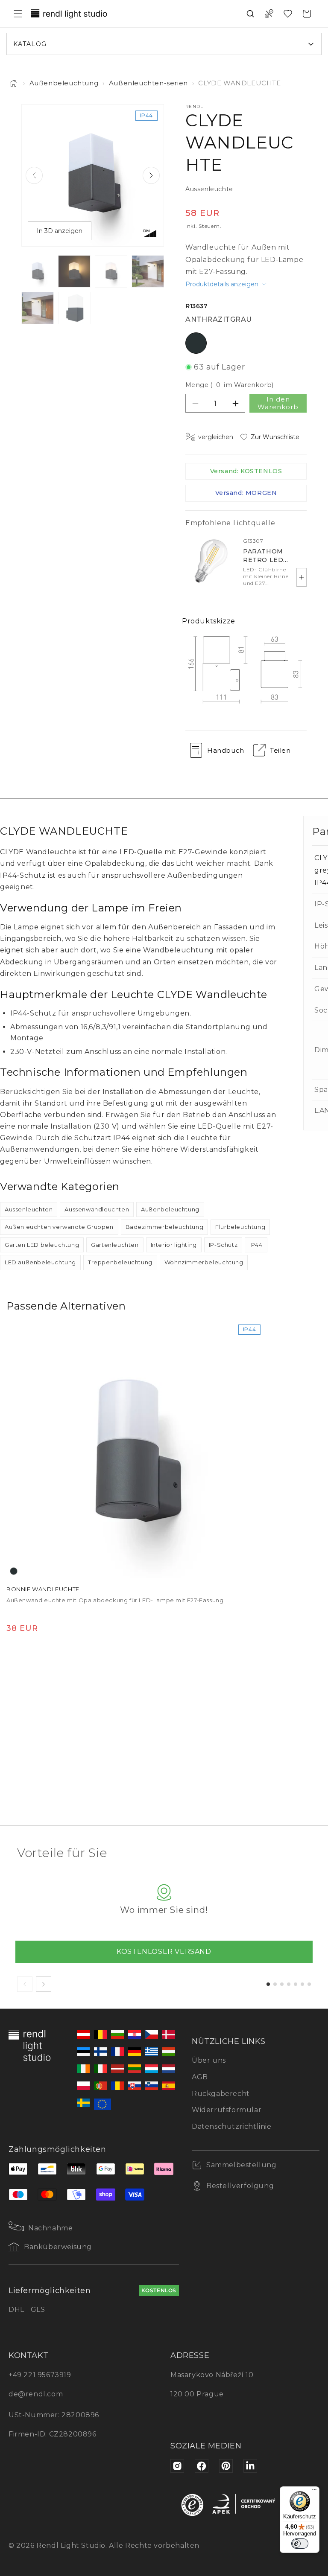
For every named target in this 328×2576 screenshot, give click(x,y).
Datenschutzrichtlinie (232, 2126)
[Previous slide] (34, 175)
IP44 (256, 1245)
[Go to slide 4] (289, 1984)
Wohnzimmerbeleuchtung (204, 1262)
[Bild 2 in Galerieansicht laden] (74, 271)
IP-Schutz (223, 1245)
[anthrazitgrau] (14, 1571)
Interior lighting (174, 1245)
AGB (200, 2077)
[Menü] (314, 2492)
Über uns (209, 2060)
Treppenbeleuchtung (120, 1262)
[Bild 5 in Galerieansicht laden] (38, 308)
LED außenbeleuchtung (40, 1262)
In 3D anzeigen (60, 231)
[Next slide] (151, 175)
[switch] (300, 2544)
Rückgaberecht (221, 2094)
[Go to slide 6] (302, 1984)
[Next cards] (44, 1984)
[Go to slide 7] (309, 1984)
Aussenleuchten (29, 1209)
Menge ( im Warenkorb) (229, 385)
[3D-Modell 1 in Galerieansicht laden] (74, 308)
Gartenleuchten (115, 1245)
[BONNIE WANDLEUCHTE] (136, 1449)
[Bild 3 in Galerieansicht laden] (111, 271)
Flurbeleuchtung (240, 1227)
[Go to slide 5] (296, 1984)
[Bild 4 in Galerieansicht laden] (148, 271)
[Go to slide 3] (282, 1984)
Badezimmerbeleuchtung (165, 1227)
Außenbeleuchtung (64, 83)
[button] (18, 14)
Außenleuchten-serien (148, 83)
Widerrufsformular (227, 2110)
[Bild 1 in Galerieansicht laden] (38, 271)
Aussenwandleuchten (97, 1209)
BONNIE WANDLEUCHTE (43, 1589)
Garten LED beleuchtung (42, 1245)
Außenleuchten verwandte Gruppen (59, 1227)
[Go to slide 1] (268, 1984)
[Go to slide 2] (275, 1984)
